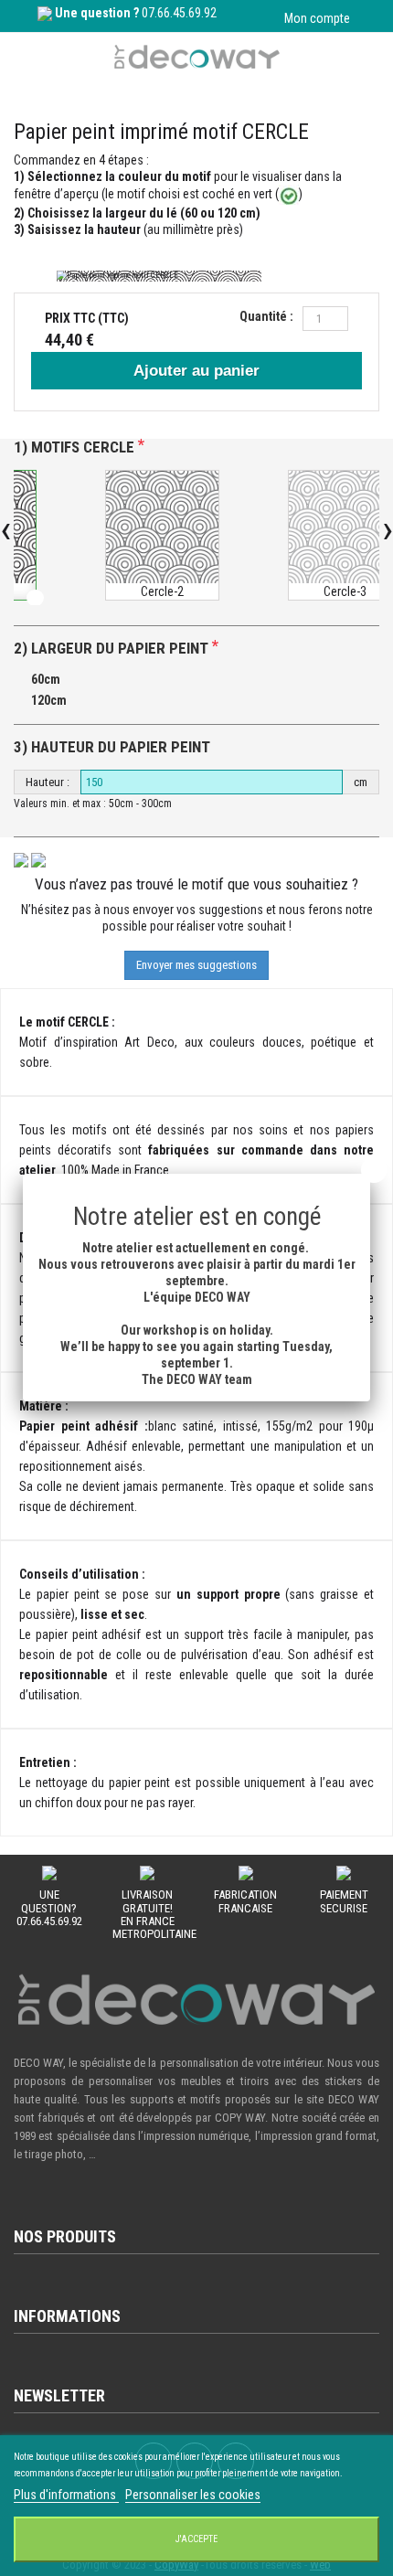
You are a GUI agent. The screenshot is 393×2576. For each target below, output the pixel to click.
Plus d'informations (66, 2495)
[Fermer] (374, 1170)
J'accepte (196, 2539)
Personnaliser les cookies (193, 2495)
